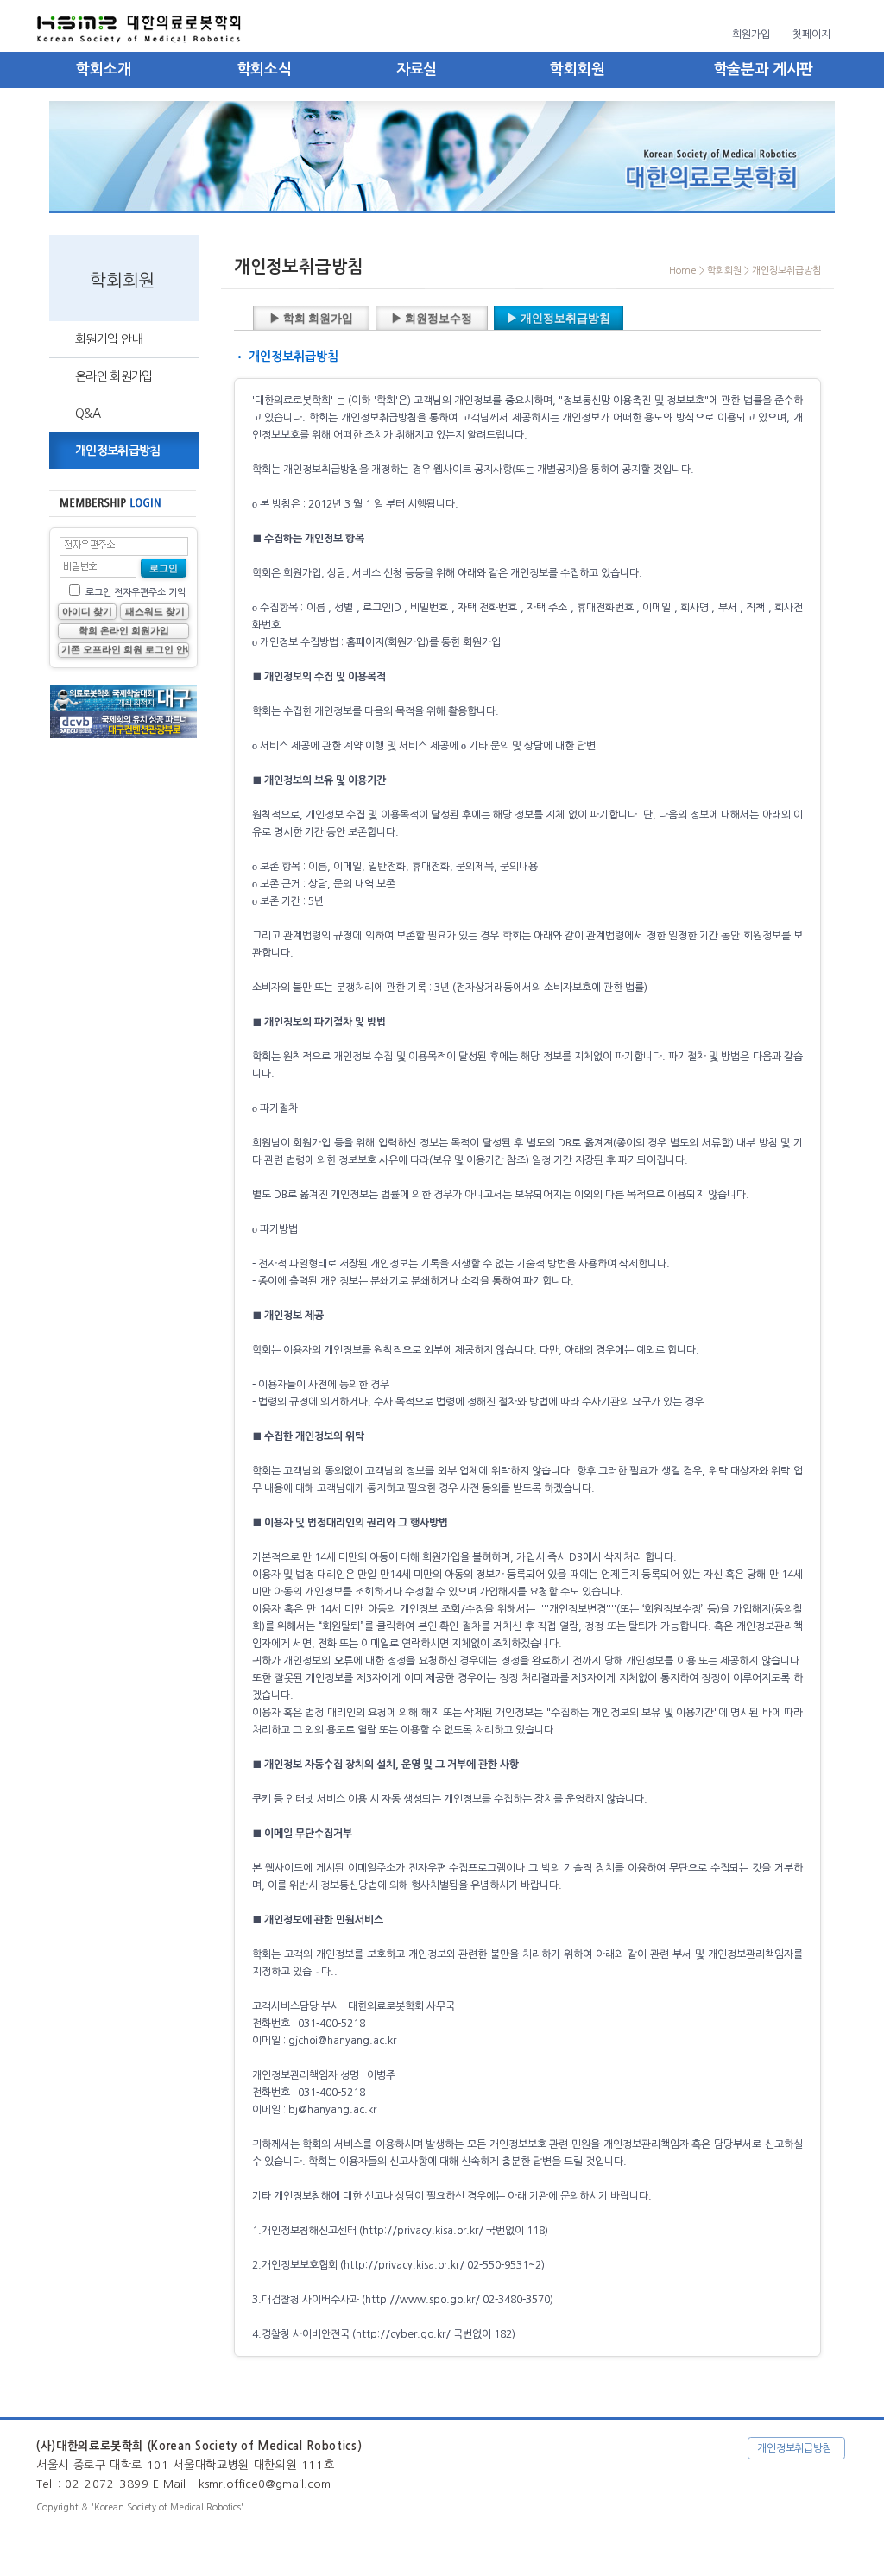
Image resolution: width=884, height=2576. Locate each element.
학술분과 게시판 (764, 69)
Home (683, 271)
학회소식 (265, 69)
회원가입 (751, 35)
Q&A (88, 414)
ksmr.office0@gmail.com (265, 2484)
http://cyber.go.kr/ (404, 2334)
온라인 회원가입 (114, 376)
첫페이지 (811, 35)
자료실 (417, 69)
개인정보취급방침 (117, 451)
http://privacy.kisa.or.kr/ (423, 2231)
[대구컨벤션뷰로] (123, 708)
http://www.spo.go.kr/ (423, 2300)
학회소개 (103, 69)
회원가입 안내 (108, 339)
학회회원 (577, 69)
